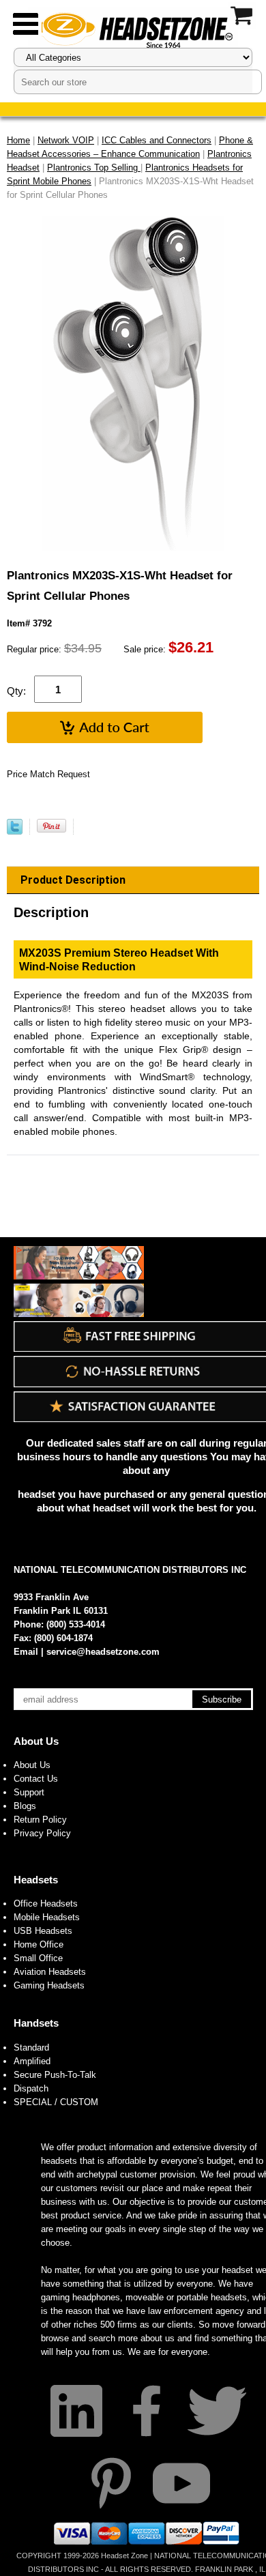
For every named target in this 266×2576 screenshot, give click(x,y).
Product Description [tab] (73, 880)
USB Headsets (43, 1931)
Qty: (16, 691)
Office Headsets (46, 1904)
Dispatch (31, 2088)
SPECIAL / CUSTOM (56, 2102)
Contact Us (36, 1779)
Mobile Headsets (47, 1917)
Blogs (25, 1806)
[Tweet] (15, 831)
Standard (31, 2047)
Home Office (39, 1944)
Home (18, 140)
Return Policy (40, 1820)
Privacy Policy (42, 1833)
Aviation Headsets (50, 1972)
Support (29, 1792)
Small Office (38, 1958)
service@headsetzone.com (103, 1652)
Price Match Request (48, 774)
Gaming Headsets (49, 1985)
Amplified (32, 2061)
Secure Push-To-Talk (55, 2075)
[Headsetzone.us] (133, 29)
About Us (36, 1741)
